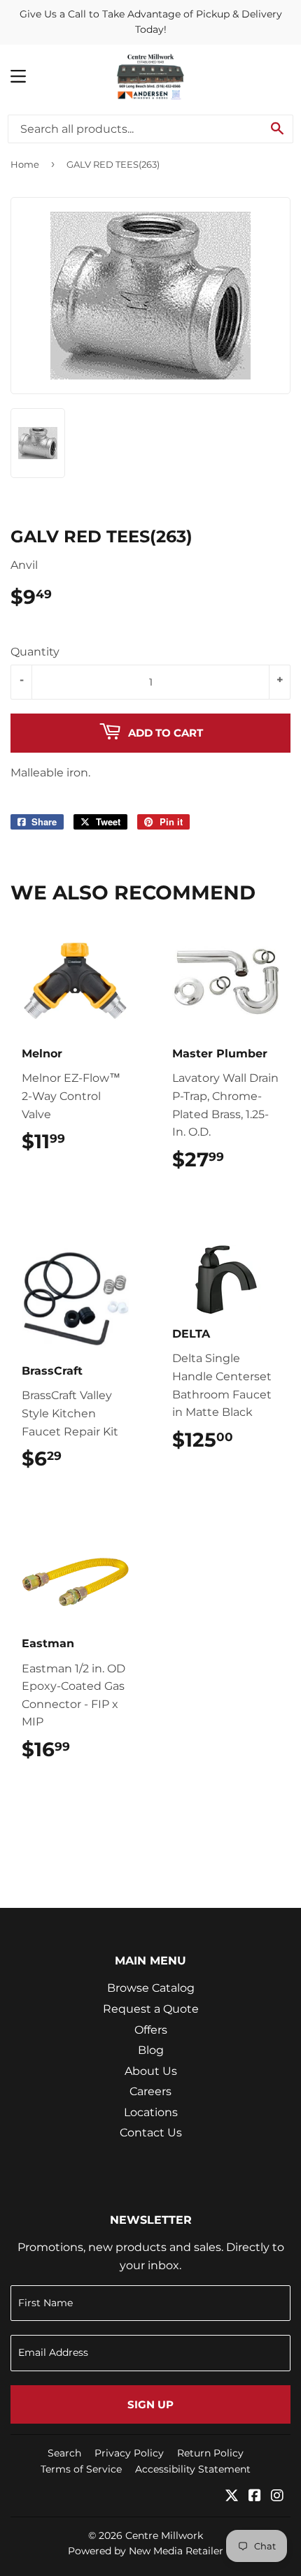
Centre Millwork (164, 2535)
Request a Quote (151, 2009)
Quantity (35, 652)
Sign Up (150, 2404)
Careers (150, 2091)
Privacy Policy (129, 2453)
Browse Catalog (151, 1988)
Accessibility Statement (193, 2469)
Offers (151, 2030)
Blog (151, 2050)
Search (64, 2453)
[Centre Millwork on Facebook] (255, 2497)
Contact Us (151, 2133)
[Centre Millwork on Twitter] (232, 2497)
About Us (151, 2071)
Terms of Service (81, 2469)
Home (25, 164)
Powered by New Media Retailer (146, 2551)
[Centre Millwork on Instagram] (277, 2497)
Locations (151, 2112)
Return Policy (210, 2453)
